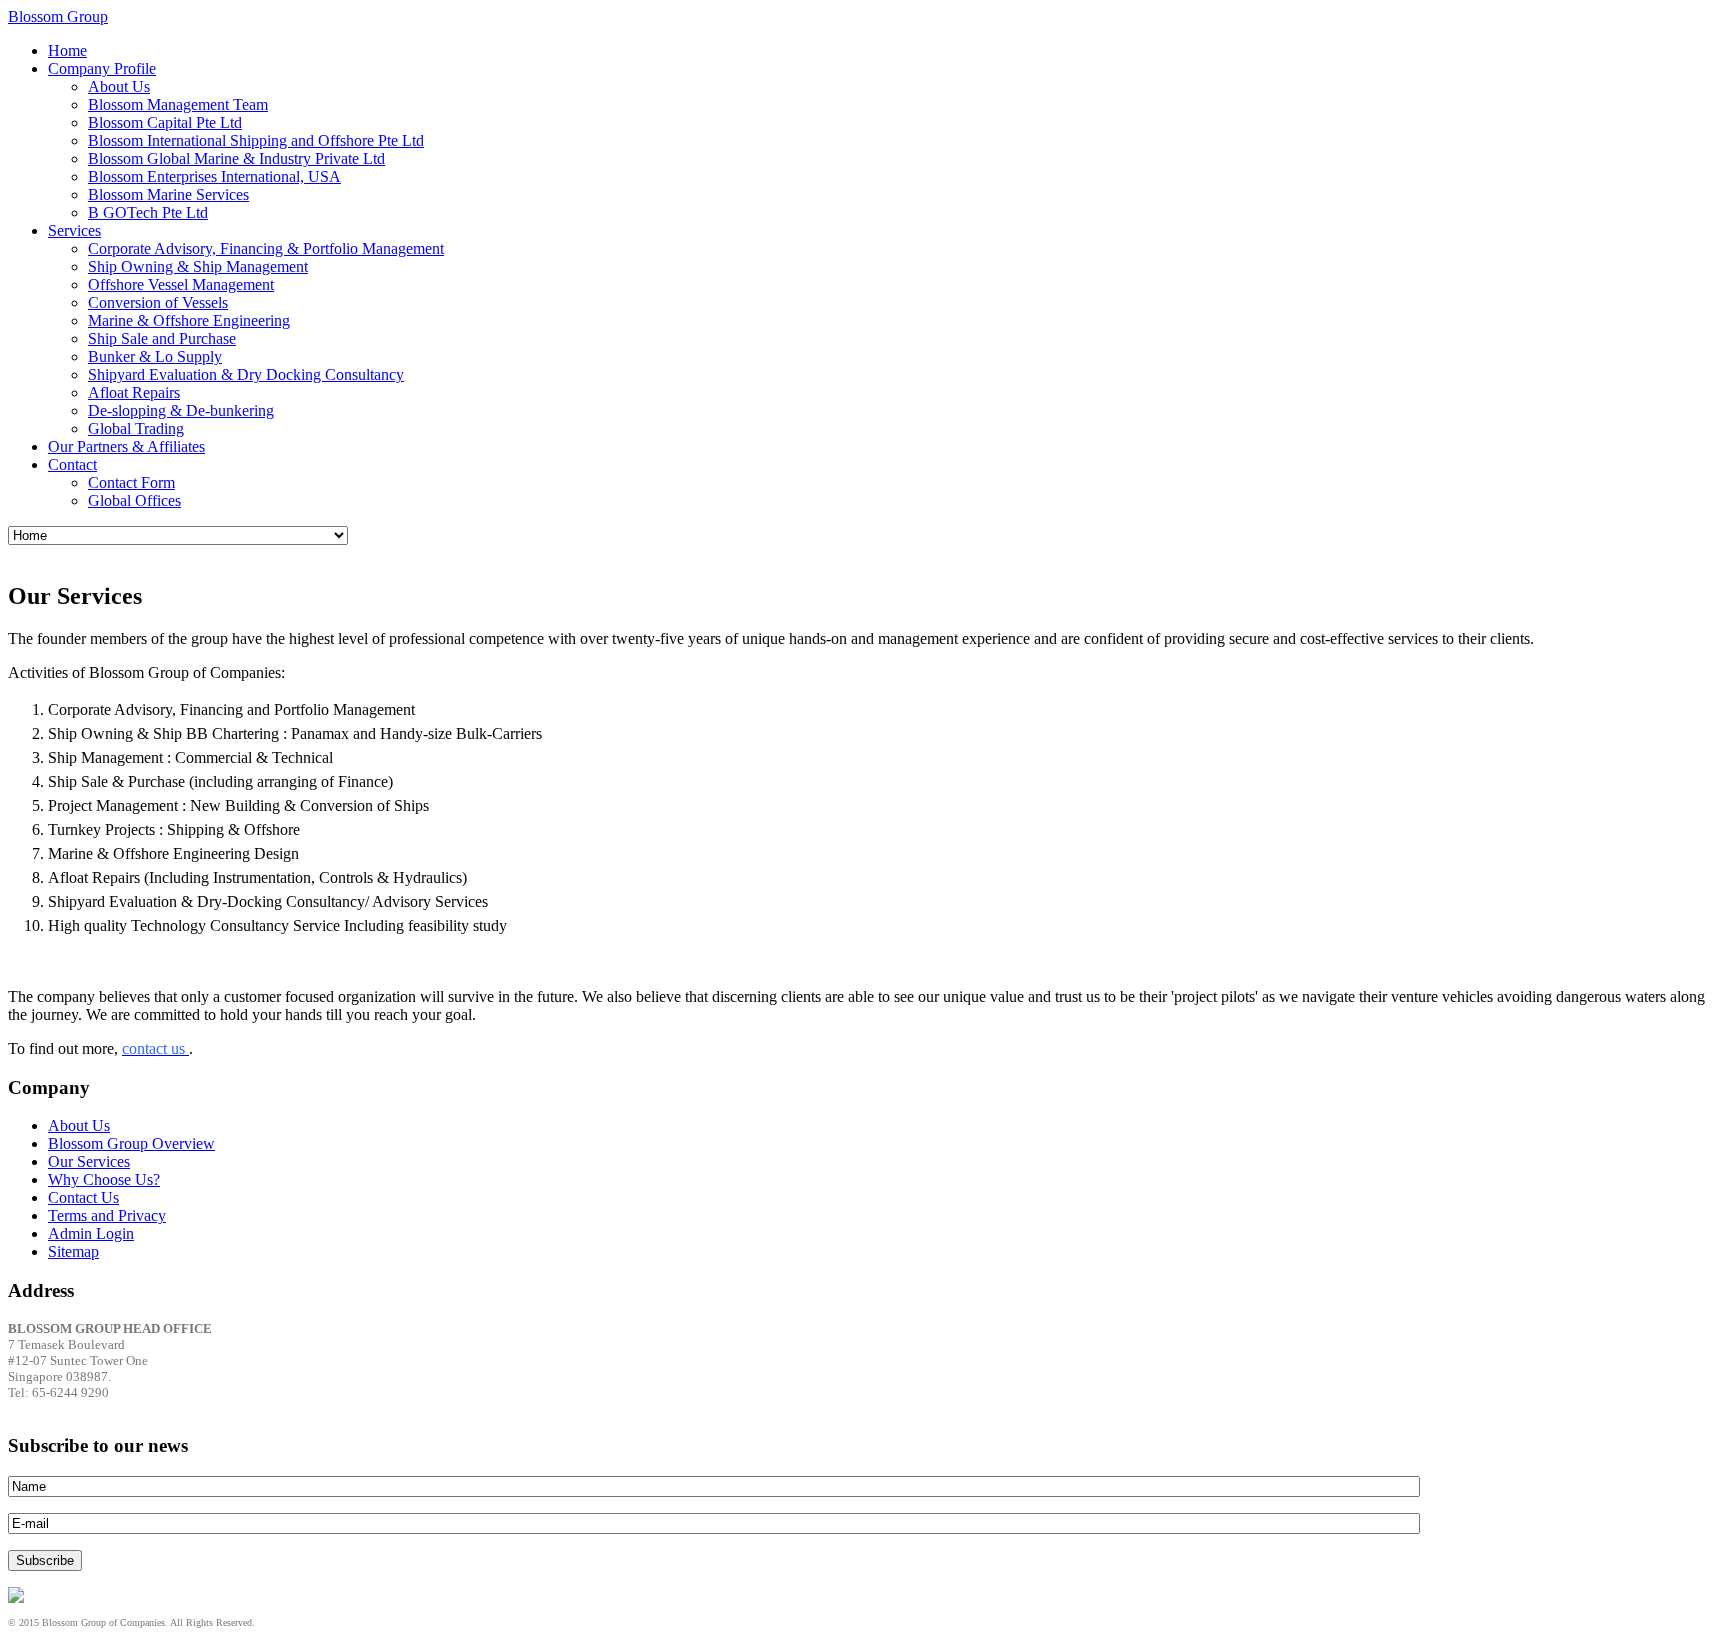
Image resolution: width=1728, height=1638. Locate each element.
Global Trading (136, 428)
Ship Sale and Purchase (162, 338)
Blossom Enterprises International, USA (214, 176)
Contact (72, 464)
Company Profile (102, 68)
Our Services (89, 1161)
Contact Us (83, 1197)
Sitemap (73, 1251)
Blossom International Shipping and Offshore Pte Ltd (256, 140)
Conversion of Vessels (158, 302)
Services (74, 230)
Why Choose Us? (104, 1179)
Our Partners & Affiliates (126, 446)
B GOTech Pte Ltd (148, 212)
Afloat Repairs (134, 392)
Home (67, 50)
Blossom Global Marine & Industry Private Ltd (236, 158)
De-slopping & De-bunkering (181, 410)
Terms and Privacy (107, 1215)
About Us (119, 86)
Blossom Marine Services (168, 194)
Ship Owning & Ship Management (198, 266)
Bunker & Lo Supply (155, 356)
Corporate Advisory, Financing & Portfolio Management (266, 248)
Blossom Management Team (178, 104)
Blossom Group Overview (131, 1143)
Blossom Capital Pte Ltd (165, 122)
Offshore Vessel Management (181, 284)
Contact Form (131, 482)
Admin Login (91, 1233)
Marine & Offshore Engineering (189, 320)
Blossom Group (58, 16)
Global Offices (134, 500)
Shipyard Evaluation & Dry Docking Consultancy (246, 374)
